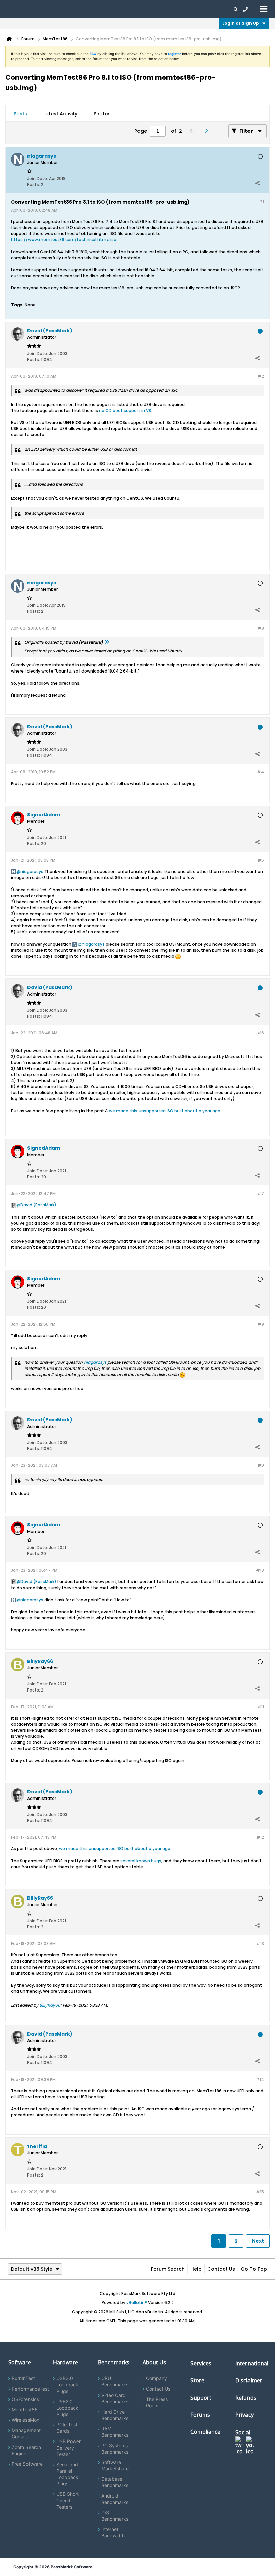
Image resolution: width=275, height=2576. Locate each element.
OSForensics (25, 2399)
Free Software (27, 2464)
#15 (260, 2192)
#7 (261, 1194)
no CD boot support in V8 (125, 410)
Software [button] (15, 9)
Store (197, 2380)
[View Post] (107, 642)
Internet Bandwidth (113, 2532)
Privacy (244, 2415)
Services (201, 2363)
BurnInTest (23, 2378)
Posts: (34, 185)
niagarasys (32, 872)
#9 (261, 1465)
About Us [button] (155, 9)
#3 (261, 628)
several (128, 1861)
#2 (261, 376)
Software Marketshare (115, 2465)
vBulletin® (137, 2302)
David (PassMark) (38, 1205)
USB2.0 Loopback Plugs (67, 2408)
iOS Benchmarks (115, 2516)
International (252, 2363)
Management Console (26, 2433)
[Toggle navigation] (264, 9)
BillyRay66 (50, 2005)
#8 (261, 1324)
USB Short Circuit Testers (68, 2500)
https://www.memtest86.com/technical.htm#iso (64, 240)
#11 (261, 1707)
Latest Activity (60, 114)
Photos (102, 114)
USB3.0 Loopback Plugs (67, 2385)
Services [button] (94, 9)
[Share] (257, 183)
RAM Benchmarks (115, 2432)
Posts (20, 114)
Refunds (246, 2398)
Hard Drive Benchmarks (115, 2415)
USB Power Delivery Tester (69, 2448)
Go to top (254, 2269)
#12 (260, 1837)
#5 (261, 860)
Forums (178, 9)
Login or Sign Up (241, 23)
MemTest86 (25, 2409)
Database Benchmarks (115, 2482)
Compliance (205, 2432)
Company (156, 2378)
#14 (260, 2079)
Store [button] (113, 9)
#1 (261, 201)
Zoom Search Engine (26, 2450)
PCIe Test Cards (67, 2428)
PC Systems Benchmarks (115, 2449)
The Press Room (157, 2402)
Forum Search (168, 2269)
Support (132, 9)
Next (258, 2241)
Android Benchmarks (115, 2499)
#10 (260, 1570)
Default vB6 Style (32, 2269)
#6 (261, 1033)
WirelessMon (25, 2420)
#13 (260, 1944)
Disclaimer (249, 2380)
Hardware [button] (40, 9)
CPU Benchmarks (115, 2381)
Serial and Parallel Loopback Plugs (67, 2474)
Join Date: (38, 179)
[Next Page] (208, 131)
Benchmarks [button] (68, 9)
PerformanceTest (30, 2389)
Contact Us (221, 2269)
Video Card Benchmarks (115, 2398)
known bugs (149, 1861)
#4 (260, 772)
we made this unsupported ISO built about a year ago (165, 1111)
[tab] (20, 114)
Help (196, 2269)
